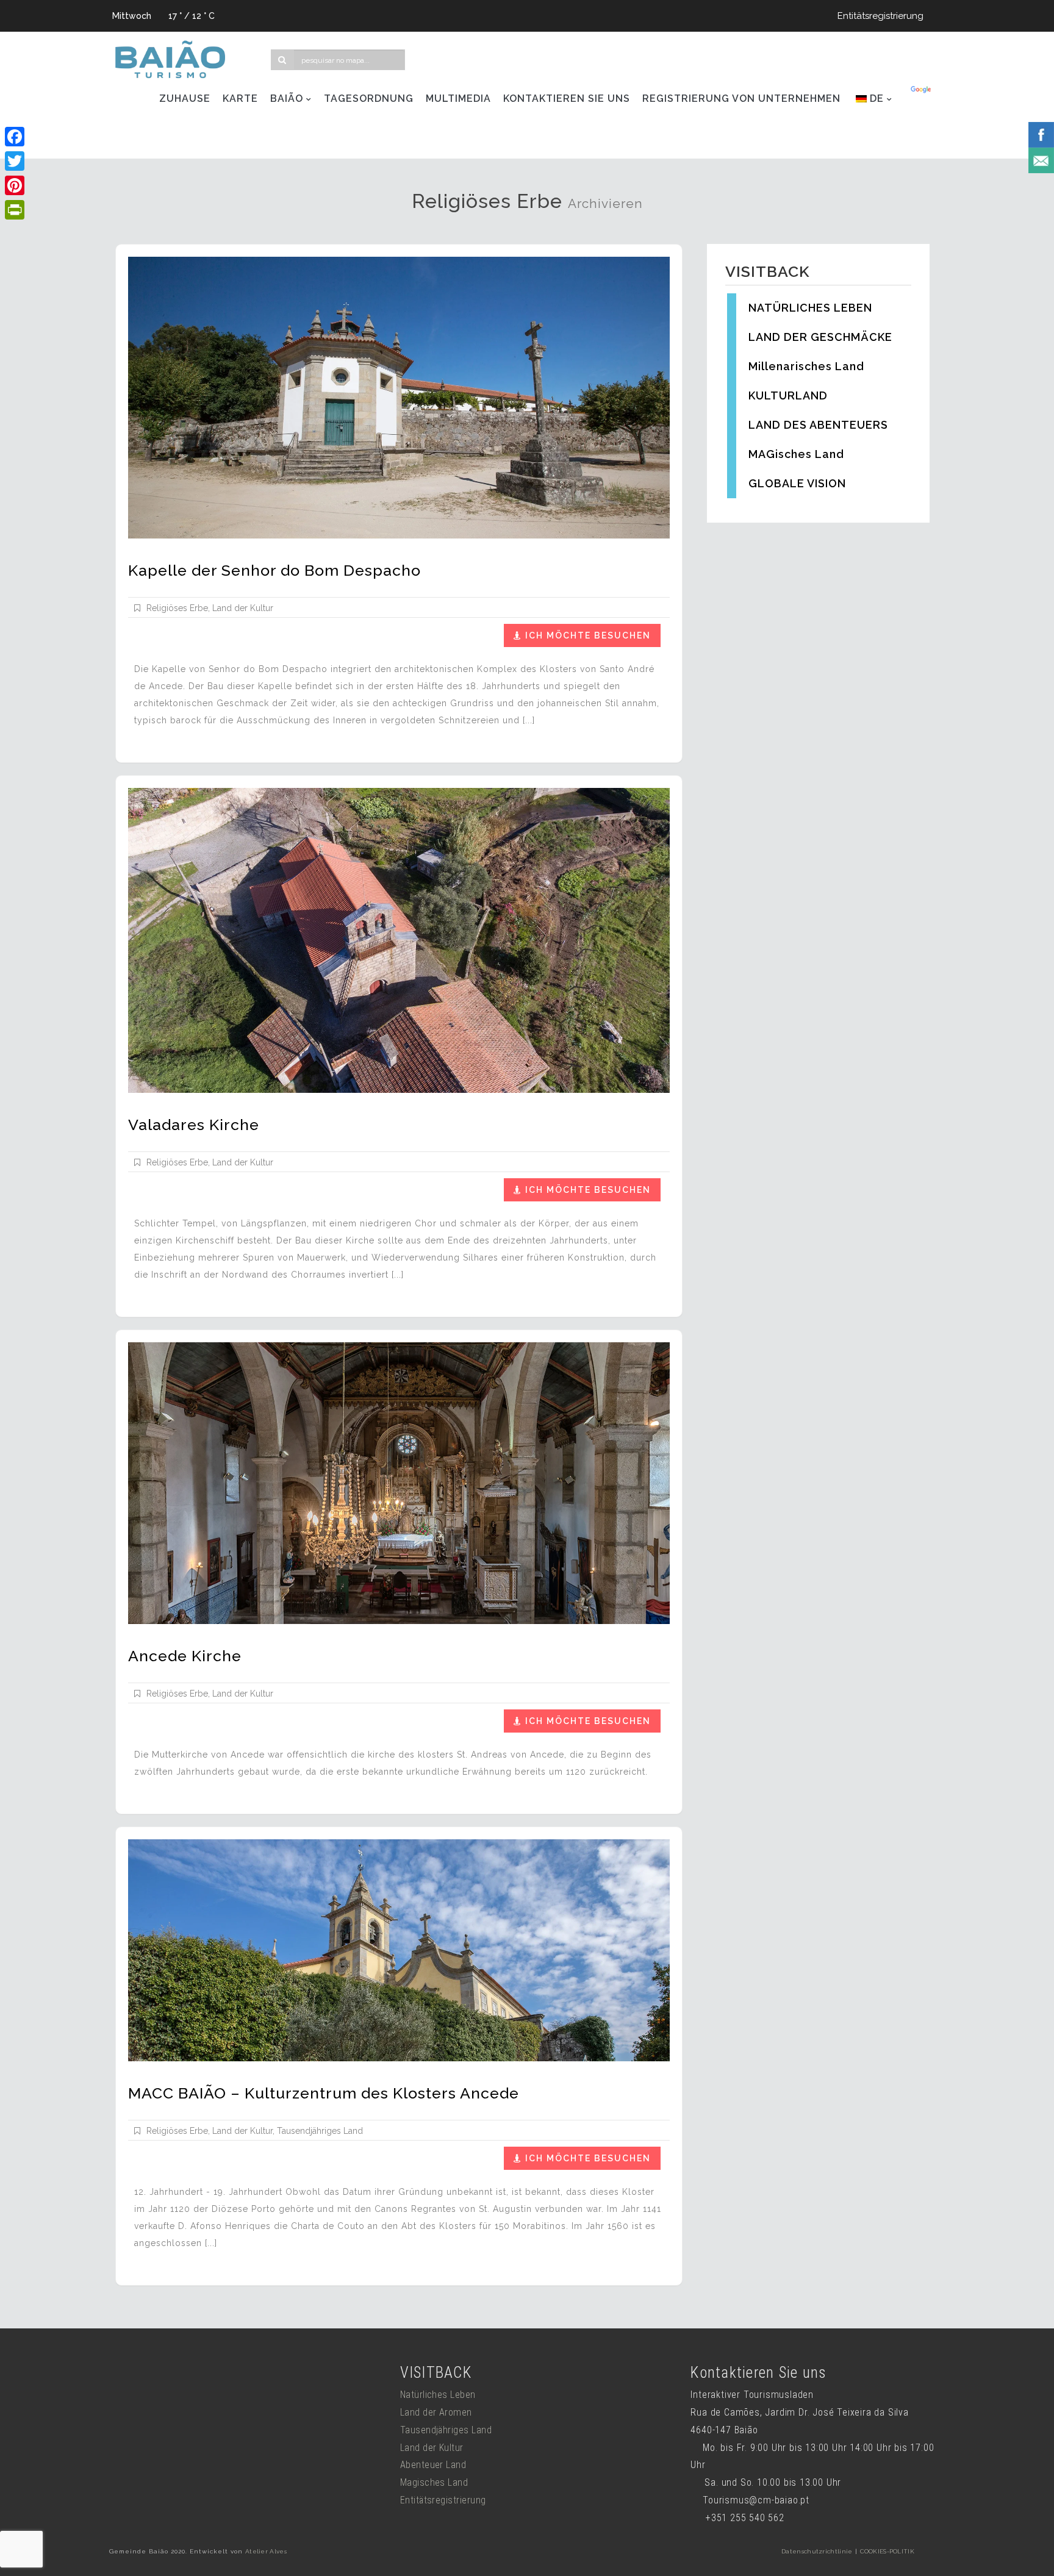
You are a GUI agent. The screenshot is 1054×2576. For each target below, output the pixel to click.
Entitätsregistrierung (880, 16)
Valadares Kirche (194, 1125)
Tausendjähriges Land (320, 2131)
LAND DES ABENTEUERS (818, 425)
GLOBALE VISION (797, 483)
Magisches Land (434, 2482)
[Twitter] (15, 161)
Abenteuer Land (433, 2465)
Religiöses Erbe (177, 608)
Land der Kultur (243, 608)
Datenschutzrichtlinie (817, 2551)
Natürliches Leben (438, 2395)
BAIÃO (287, 98)
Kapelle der (274, 570)
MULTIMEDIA (458, 98)
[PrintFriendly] (15, 210)
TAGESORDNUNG (369, 98)
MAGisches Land (796, 454)
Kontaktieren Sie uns (567, 98)
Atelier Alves (266, 2551)
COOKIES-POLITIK (887, 2551)
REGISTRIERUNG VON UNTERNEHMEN (741, 98)
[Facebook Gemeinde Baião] (1041, 134)
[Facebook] (15, 137)
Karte (240, 98)
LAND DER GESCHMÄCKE (820, 337)
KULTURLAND (788, 395)
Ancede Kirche (185, 1656)
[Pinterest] (15, 185)
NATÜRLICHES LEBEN (810, 308)
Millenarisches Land (806, 366)
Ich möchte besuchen (588, 635)
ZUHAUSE (185, 98)
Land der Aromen (436, 2412)
